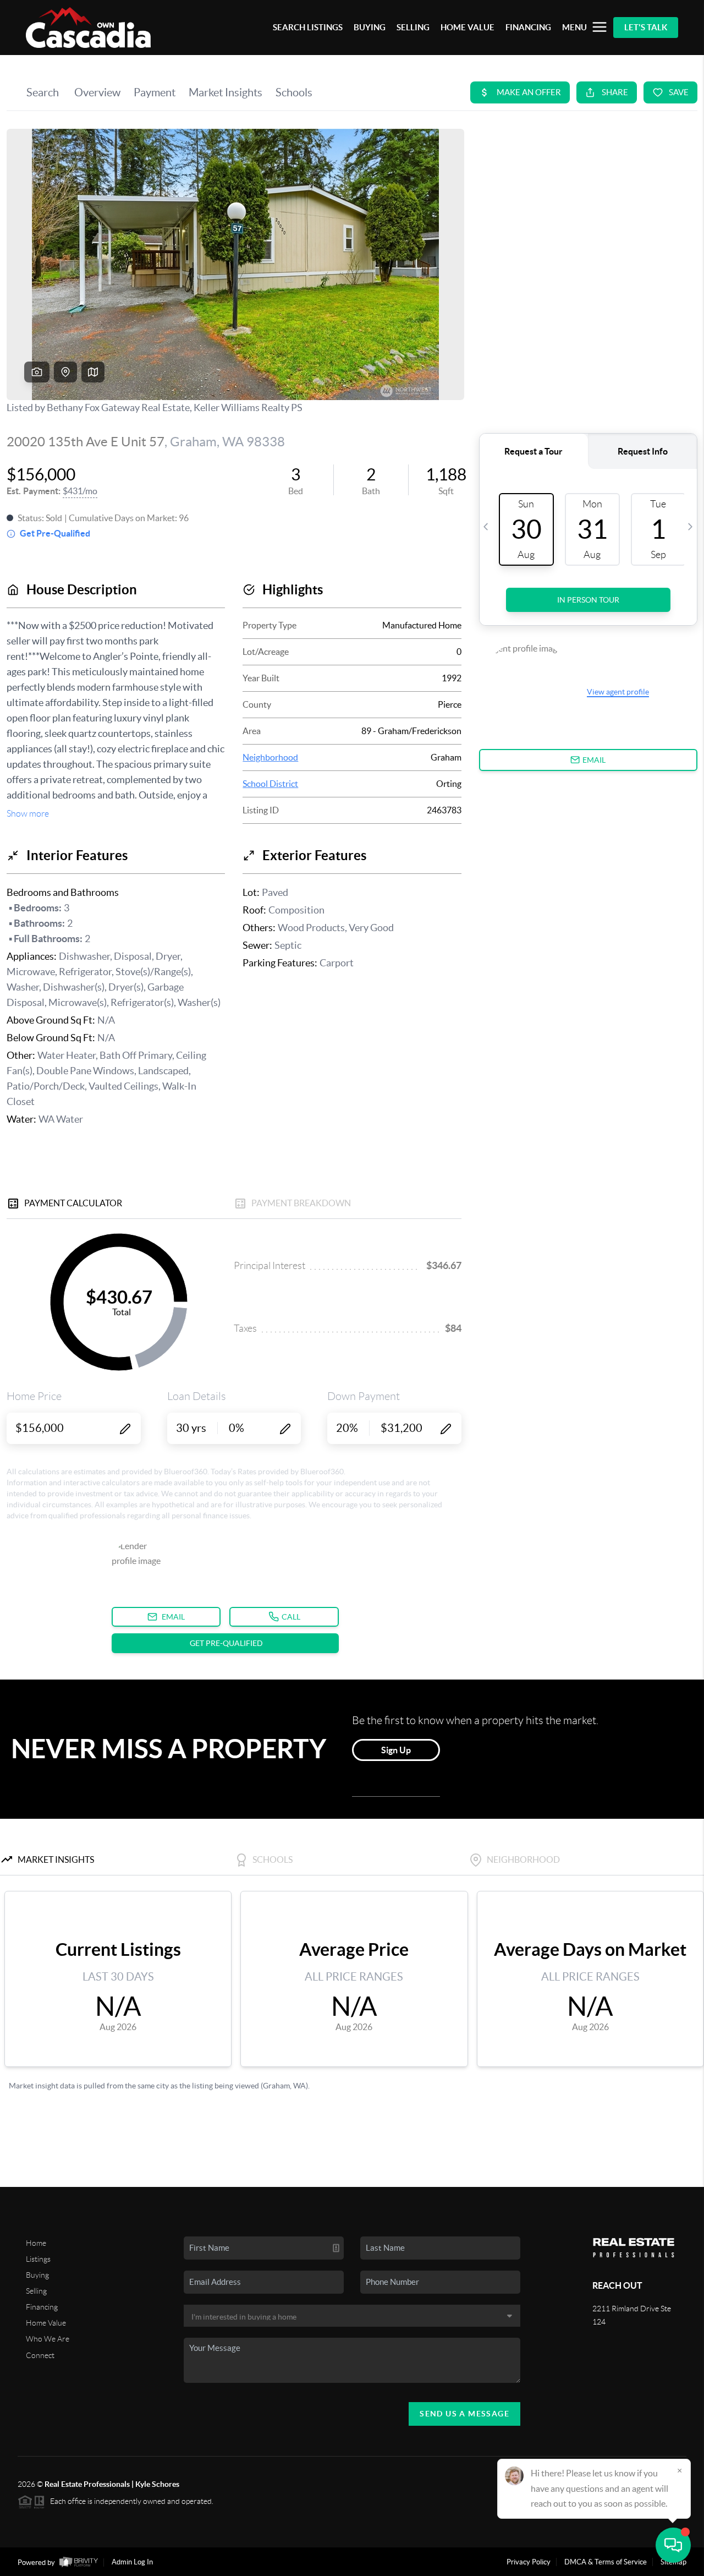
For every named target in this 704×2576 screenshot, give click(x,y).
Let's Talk (646, 27)
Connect (40, 2355)
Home (36, 2243)
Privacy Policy (529, 2562)
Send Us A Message (464, 2414)
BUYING (370, 27)
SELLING (413, 27)
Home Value (46, 2323)
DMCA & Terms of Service (606, 2562)
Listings (38, 2259)
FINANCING (528, 27)
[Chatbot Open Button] (673, 2545)
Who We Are (48, 2339)
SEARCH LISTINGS (308, 27)
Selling (36, 2291)
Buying (37, 2275)
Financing (42, 2307)
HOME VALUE (468, 27)
